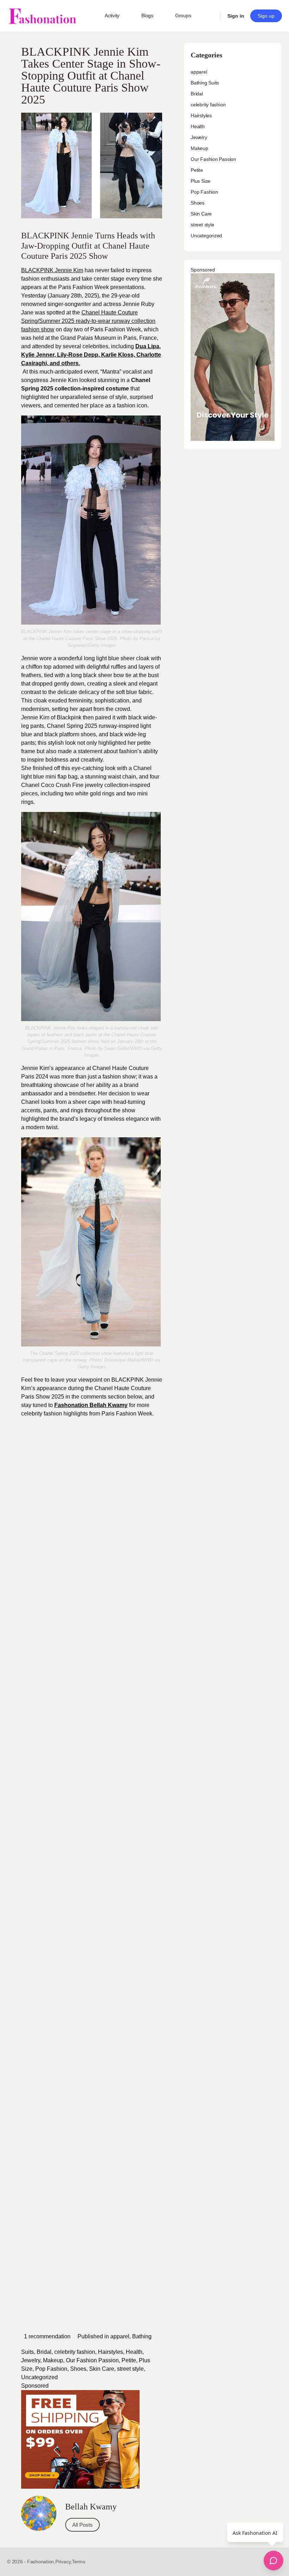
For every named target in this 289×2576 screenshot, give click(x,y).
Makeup (53, 2360)
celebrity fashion (75, 2352)
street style (130, 2369)
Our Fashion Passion (92, 2360)
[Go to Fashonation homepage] (42, 16)
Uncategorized (39, 2377)
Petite (129, 2360)
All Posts (82, 2525)
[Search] (210, 16)
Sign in (236, 16)
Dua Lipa (147, 346)
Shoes (78, 2369)
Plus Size (201, 181)
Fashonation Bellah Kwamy (91, 1405)
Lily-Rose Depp (78, 355)
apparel (120, 2336)
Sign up (266, 16)
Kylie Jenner (38, 355)
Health (134, 2352)
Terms (79, 2562)
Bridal (44, 2352)
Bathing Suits (205, 83)
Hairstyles (110, 2352)
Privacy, (64, 2562)
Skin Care (102, 2369)
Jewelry (31, 2360)
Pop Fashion (51, 2369)
